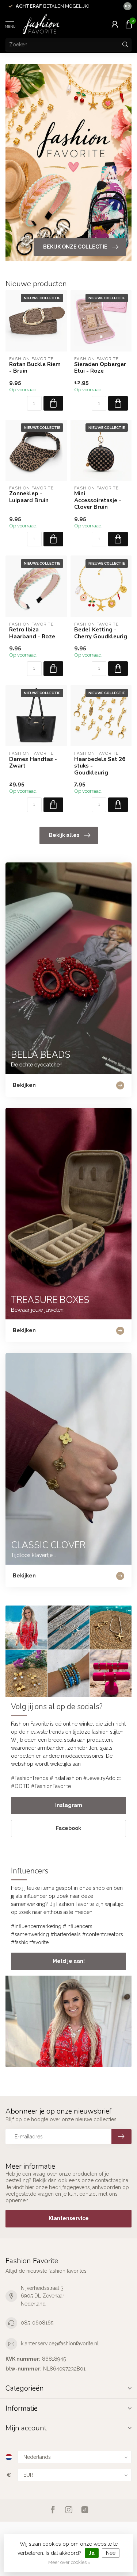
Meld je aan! (69, 1961)
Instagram (69, 1805)
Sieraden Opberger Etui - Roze (100, 368)
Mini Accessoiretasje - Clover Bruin (98, 500)
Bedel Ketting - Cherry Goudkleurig (101, 633)
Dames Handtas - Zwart (33, 763)
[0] (129, 24)
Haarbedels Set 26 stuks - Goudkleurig (100, 766)
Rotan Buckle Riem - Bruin (35, 368)
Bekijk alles (64, 835)
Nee (111, 2553)
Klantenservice (69, 2218)
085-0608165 (37, 2323)
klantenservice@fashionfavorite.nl (60, 2344)
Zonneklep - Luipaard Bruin (29, 497)
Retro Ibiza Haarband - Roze (32, 633)
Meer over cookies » (69, 2562)
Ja (92, 2553)
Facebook (68, 1828)
